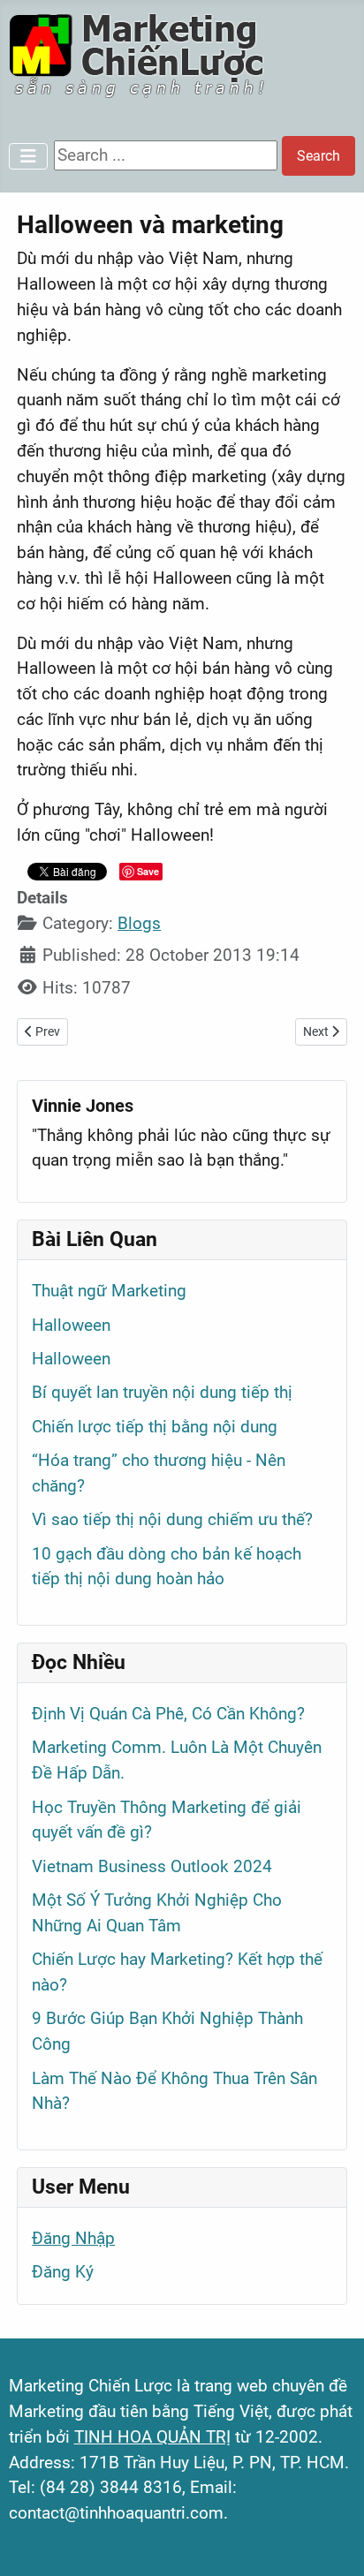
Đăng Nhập (73, 2238)
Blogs (139, 923)
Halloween (71, 1325)
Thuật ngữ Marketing (109, 1291)
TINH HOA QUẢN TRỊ (152, 2437)
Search (318, 156)
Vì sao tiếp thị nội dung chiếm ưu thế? (172, 1519)
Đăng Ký (63, 2272)
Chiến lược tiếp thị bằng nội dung (155, 1427)
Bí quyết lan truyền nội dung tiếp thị (162, 1392)
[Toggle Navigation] (28, 156)
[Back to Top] (330, 2540)
